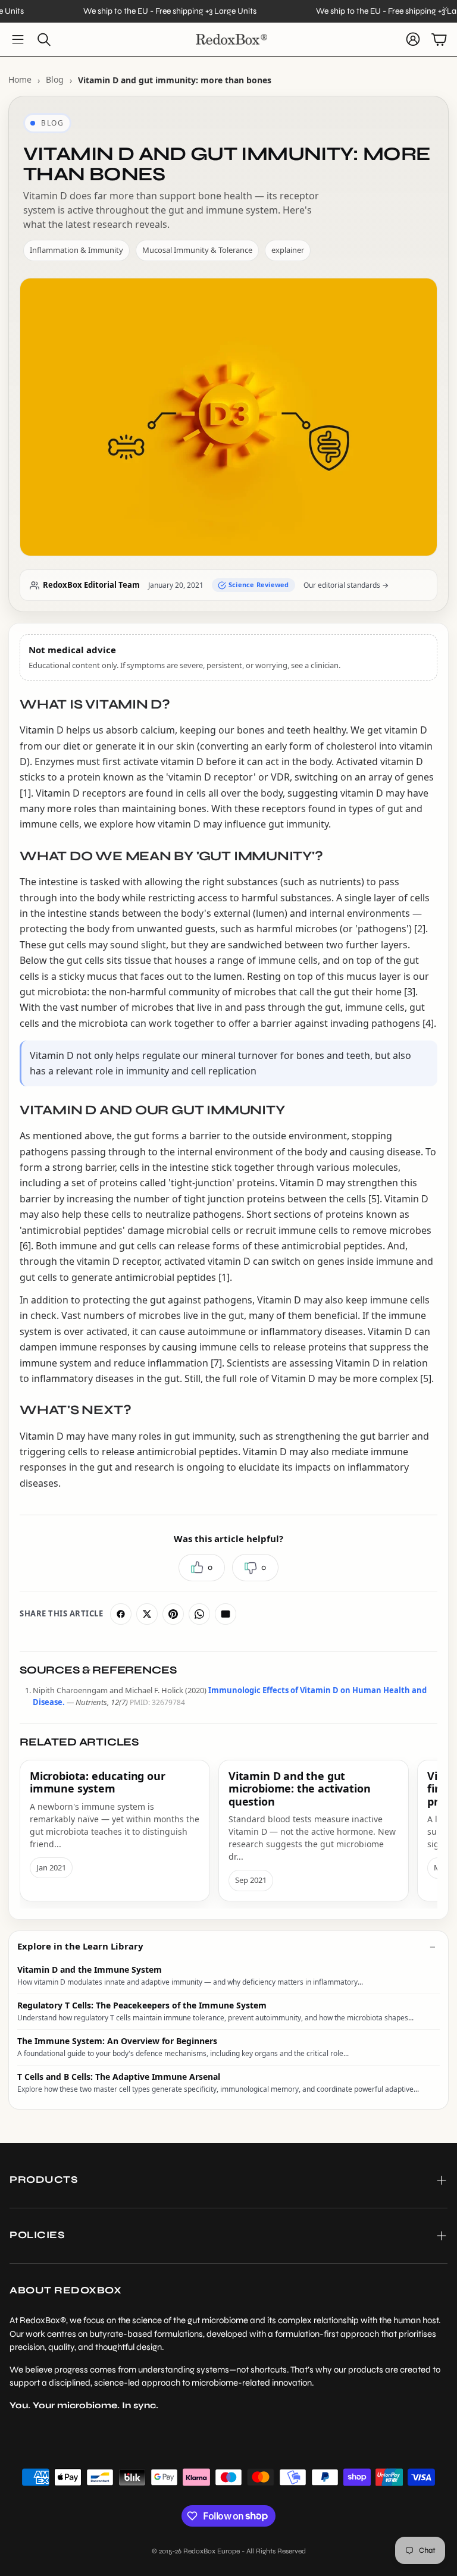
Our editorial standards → (346, 585)
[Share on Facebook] (121, 1614)
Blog (55, 79)
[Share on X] (147, 1614)
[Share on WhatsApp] (199, 1614)
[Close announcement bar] (445, 9)
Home (20, 79)
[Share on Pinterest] (173, 1614)
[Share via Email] (226, 1614)
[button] (18, 39)
